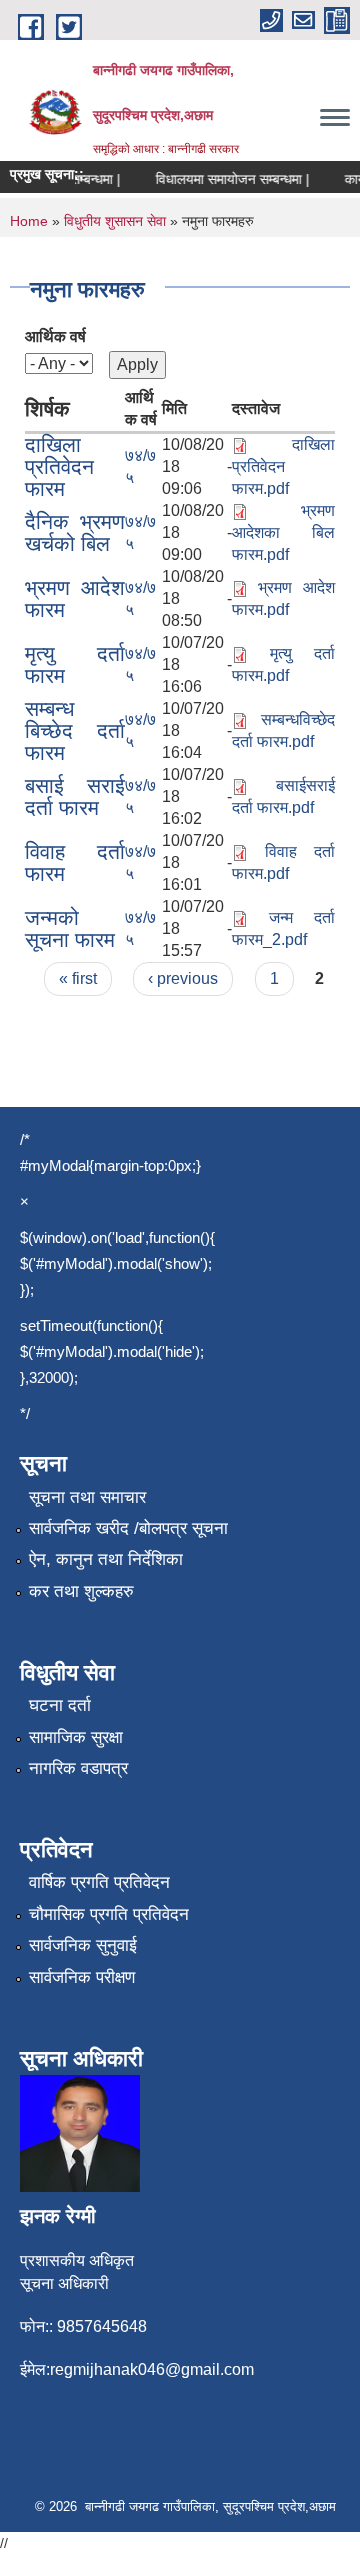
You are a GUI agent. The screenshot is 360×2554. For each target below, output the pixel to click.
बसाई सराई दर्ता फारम (75, 796)
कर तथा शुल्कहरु (81, 1591)
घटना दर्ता (60, 1705)
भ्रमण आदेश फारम (75, 598)
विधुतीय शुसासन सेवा (115, 221)
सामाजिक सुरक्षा (76, 1737)
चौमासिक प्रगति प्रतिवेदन (109, 1914)
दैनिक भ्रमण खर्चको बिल (75, 532)
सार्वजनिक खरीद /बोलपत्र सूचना (128, 1528)
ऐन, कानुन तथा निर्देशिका (106, 1559)
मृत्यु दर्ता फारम (75, 664)
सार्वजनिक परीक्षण (82, 1977)
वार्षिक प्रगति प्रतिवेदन (99, 1882)
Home (29, 221)
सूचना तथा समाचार (87, 1497)
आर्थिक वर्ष (55, 336)
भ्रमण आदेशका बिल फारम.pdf (283, 532)
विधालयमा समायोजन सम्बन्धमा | (225, 179)
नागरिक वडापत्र (78, 1768)
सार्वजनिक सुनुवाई (83, 1945)
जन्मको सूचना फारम (70, 928)
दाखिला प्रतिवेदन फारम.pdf (283, 466)
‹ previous (183, 978)
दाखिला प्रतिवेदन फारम (59, 466)
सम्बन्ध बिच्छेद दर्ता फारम (75, 730)
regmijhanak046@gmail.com (152, 2369)
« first (78, 978)
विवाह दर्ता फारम (75, 862)
